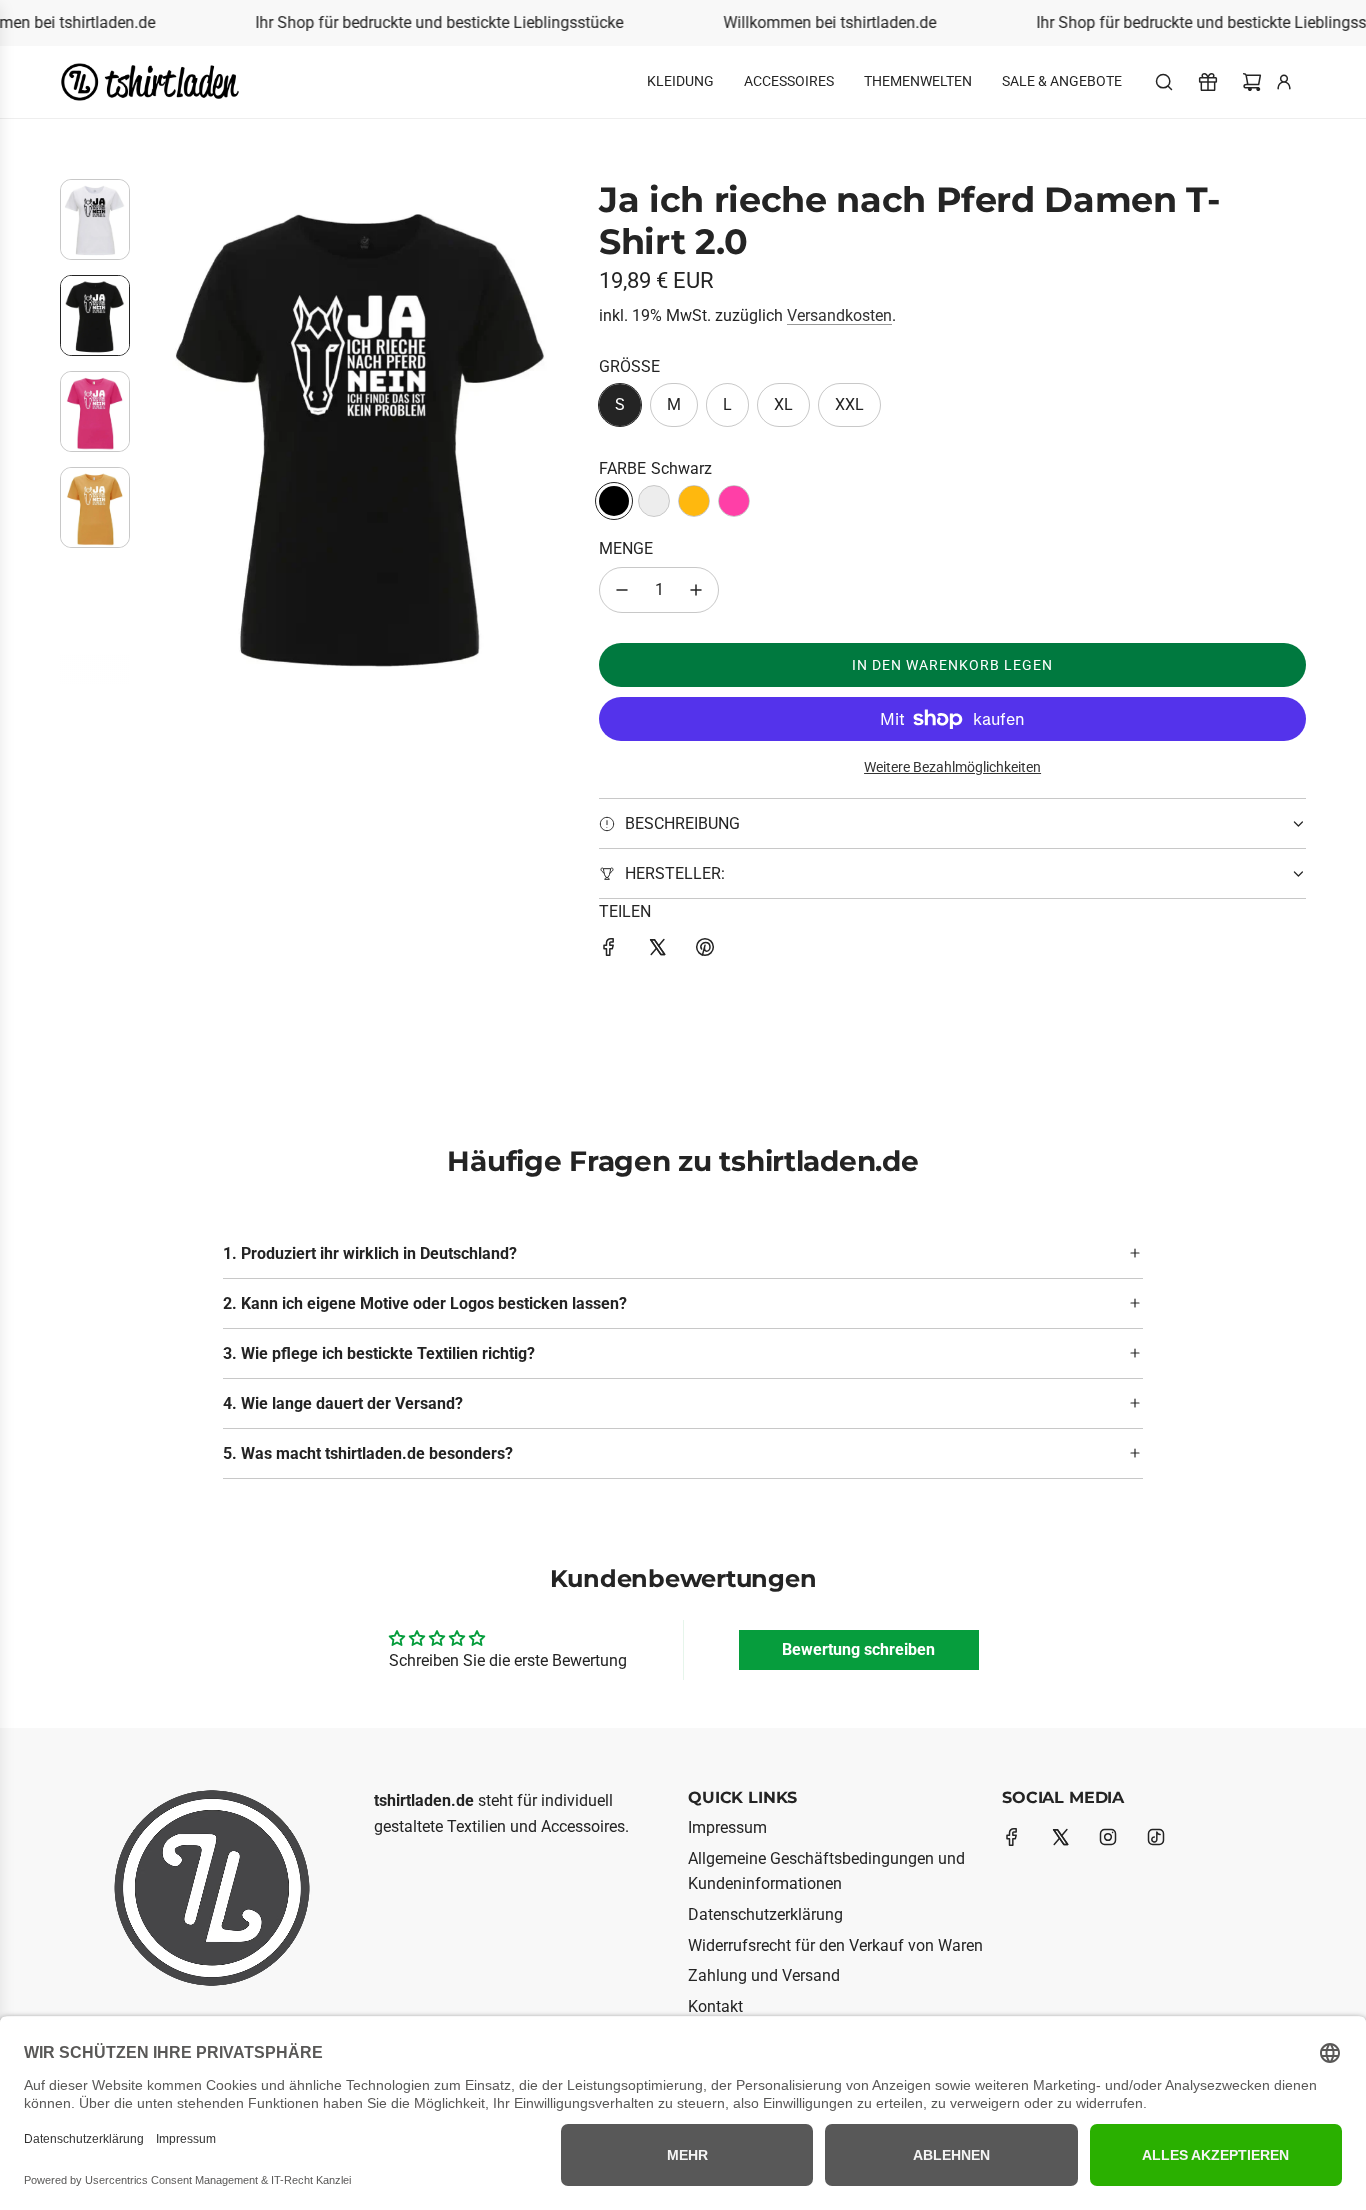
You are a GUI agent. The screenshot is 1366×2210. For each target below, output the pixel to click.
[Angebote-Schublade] (1208, 82)
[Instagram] (1108, 1837)
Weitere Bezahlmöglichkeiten (952, 767)
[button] (161, 431)
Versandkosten (839, 315)
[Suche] (1164, 82)
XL (783, 404)
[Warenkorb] (1252, 82)
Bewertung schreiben (858, 1649)
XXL (849, 404)
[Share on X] (657, 951)
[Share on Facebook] (609, 951)
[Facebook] (1012, 1837)
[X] (1060, 1837)
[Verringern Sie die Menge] (622, 590)
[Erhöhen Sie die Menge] (696, 590)
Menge (626, 548)
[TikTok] (1156, 1837)
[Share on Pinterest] (705, 951)
